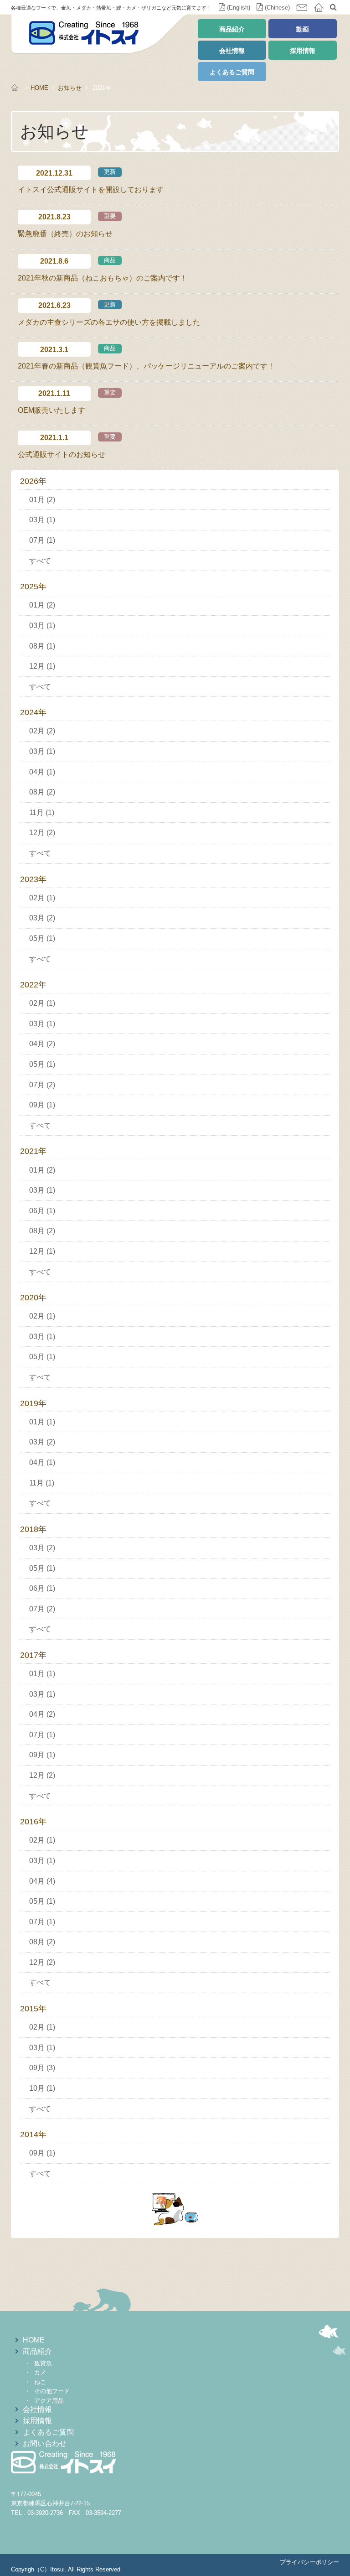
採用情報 (303, 51)
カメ (40, 2372)
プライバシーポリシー (309, 2562)
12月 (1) (42, 666)
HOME (39, 88)
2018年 (33, 1529)
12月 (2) (42, 833)
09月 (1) (42, 1105)
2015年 (33, 2009)
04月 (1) (42, 772)
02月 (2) (42, 731)
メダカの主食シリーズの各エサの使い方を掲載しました (109, 322)
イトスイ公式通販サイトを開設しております (91, 190)
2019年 (33, 1403)
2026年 (33, 481)
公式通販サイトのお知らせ (62, 454)
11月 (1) (42, 813)
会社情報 (232, 51)
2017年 (33, 1655)
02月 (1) (42, 898)
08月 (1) (42, 646)
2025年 (33, 587)
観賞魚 (43, 2363)
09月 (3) (42, 2068)
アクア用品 (49, 2401)
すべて (40, 561)
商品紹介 (232, 29)
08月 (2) (42, 792)
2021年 (33, 1151)
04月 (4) (42, 1881)
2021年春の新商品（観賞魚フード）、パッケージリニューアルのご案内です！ (146, 366)
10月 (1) (42, 2088)
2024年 (33, 712)
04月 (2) (42, 1044)
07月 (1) (42, 540)
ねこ (40, 2382)
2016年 (33, 1822)
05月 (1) (42, 938)
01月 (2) (42, 500)
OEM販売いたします (51, 410)
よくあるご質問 (232, 72)
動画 (303, 29)
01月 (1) (42, 1422)
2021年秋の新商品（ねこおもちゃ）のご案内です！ (103, 278)
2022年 (33, 985)
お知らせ (70, 88)
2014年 (33, 2135)
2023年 (33, 879)
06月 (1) (42, 1211)
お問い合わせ (45, 2444)
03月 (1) (42, 520)
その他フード (52, 2391)
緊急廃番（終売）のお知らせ (65, 234)
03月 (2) (42, 918)
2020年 (33, 1298)
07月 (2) (42, 1085)
